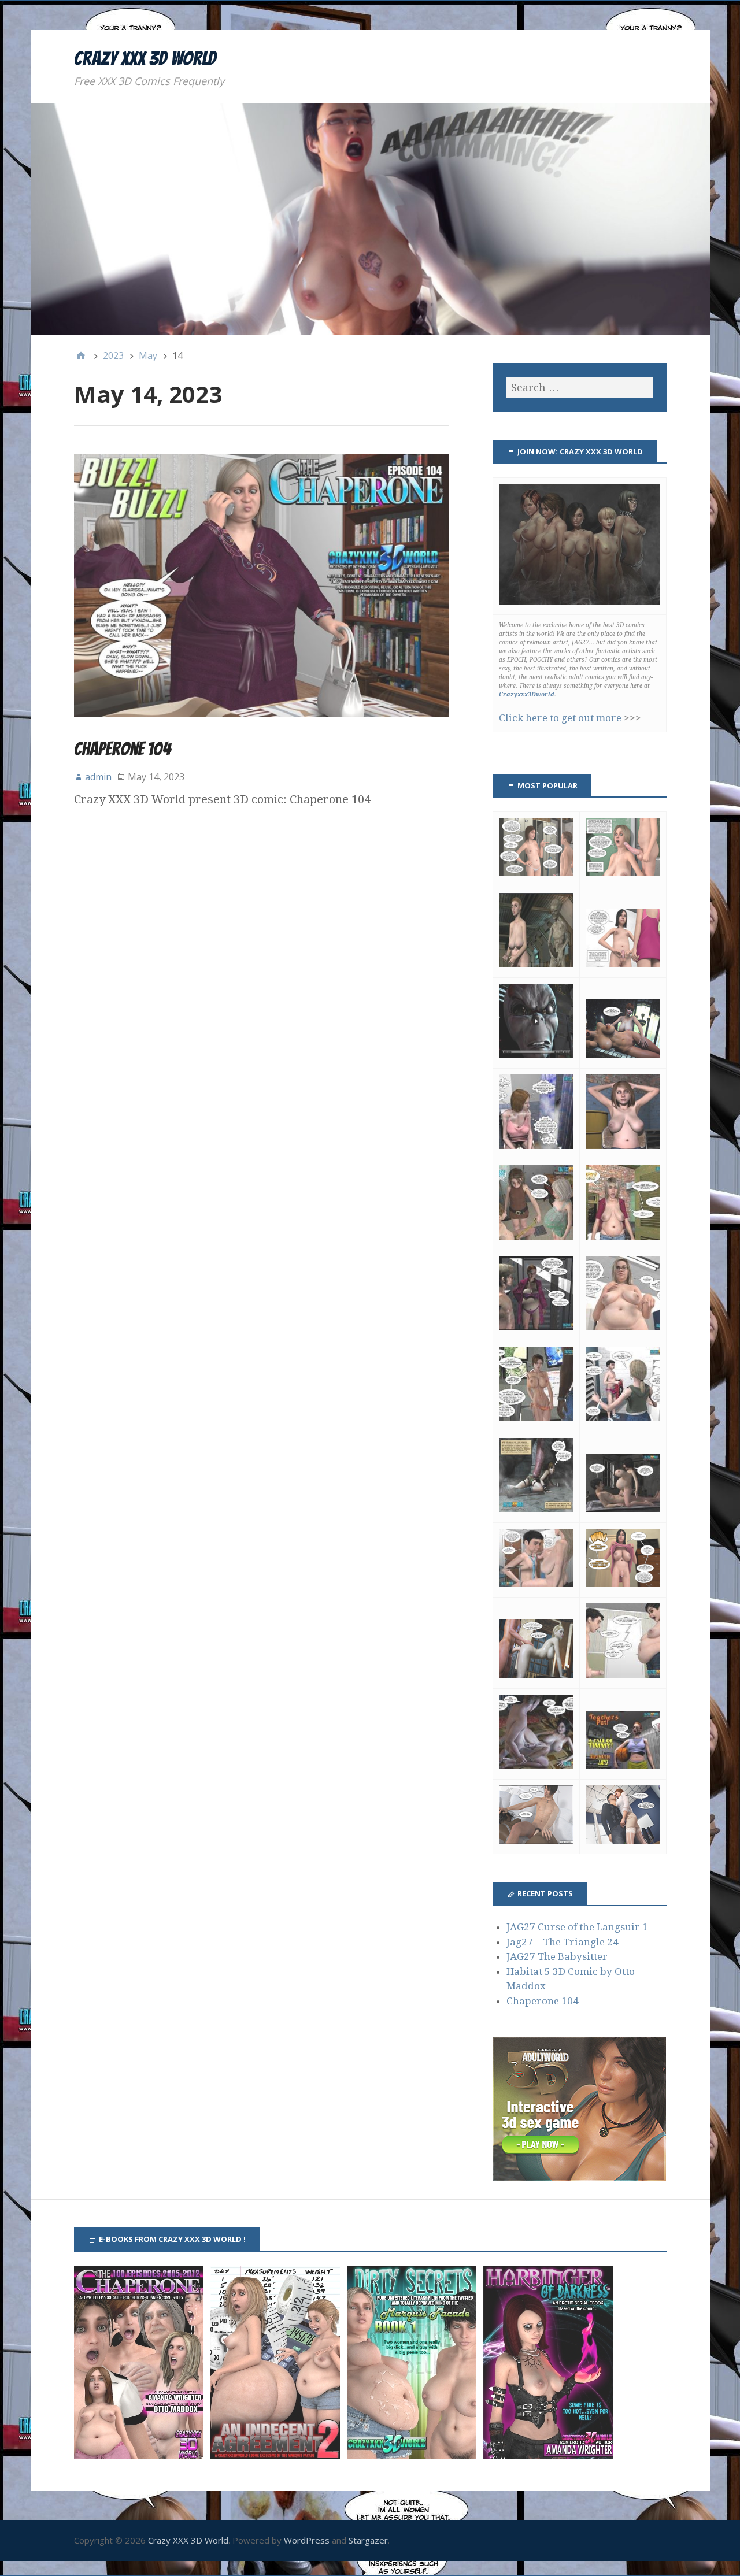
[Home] (81, 355)
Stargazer (368, 2540)
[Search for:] (579, 388)
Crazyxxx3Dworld (527, 694)
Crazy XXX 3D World (145, 58)
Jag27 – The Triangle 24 (563, 1942)
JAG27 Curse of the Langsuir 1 (577, 1927)
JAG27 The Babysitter (557, 1956)
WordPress (307, 2540)
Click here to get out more (560, 718)
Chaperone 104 (123, 749)
